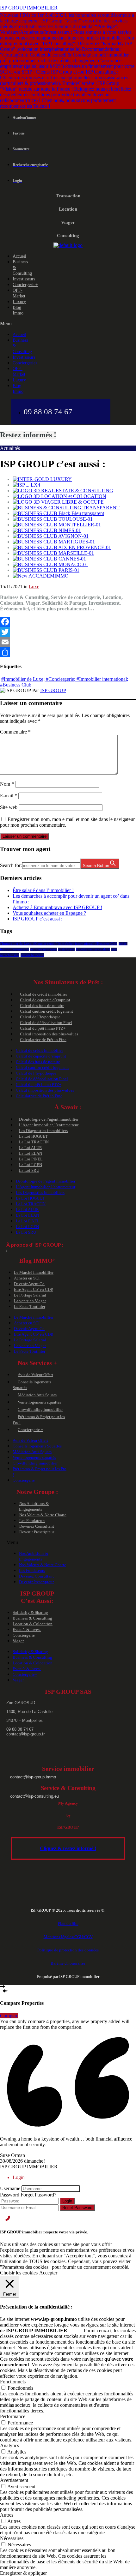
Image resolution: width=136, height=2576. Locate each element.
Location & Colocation (33, 1624)
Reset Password (77, 2208)
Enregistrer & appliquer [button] (23, 2573)
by (68, 1815)
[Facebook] (68, 622)
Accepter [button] (48, 2273)
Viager (18, 1641)
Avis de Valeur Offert (35, 1375)
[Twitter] (68, 632)
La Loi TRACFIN (34, 1142)
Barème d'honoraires (68, 1963)
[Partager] (68, 652)
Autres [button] (7, 2515)
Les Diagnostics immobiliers (43, 1131)
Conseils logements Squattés (37, 1446)
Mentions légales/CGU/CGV (68, 1937)
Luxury (19, 302)
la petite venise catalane (93, 949)
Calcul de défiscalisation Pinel (46, 1023)
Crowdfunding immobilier (40, 1409)
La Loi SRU (29, 1170)
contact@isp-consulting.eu (33, 1796)
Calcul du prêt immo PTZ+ (43, 1028)
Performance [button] (13, 2416)
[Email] (68, 642)
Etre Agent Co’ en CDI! (34, 1289)
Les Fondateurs (32, 1521)
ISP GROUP (53, 690)
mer (114, 949)
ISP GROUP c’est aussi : (37, 919)
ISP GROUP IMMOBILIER (29, 8)
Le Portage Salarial (30, 1295)
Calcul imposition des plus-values (49, 1034)
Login (67, 2201)
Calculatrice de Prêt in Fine (43, 1040)
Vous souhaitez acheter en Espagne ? (49, 913)
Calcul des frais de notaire (42, 1006)
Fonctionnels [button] (13, 2382)
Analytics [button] (9, 2445)
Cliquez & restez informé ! (68, 1848)
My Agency (68, 1803)
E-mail (9, 796)
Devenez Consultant (37, 1526)
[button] (14, 324)
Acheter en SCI (27, 1278)
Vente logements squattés (39, 1402)
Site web (9, 807)
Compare (9, 2016)
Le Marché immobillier (34, 1272)
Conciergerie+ (25, 285)
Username (10, 2188)
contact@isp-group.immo (31, 1777)
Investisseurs (24, 279)
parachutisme (10, 955)
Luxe (34, 587)
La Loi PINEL (31, 1159)
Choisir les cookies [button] (19, 2273)
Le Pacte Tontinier (30, 1306)
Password (10, 2195)
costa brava (66, 949)
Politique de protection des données (68, 1950)
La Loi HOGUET (33, 1136)
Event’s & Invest (27, 1629)
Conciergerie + (30, 1430)
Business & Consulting (32, 1618)
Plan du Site (68, 1923)
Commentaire (15, 732)
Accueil (19, 256)
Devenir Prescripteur (37, 1532)
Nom (7, 784)
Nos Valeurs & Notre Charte (43, 1515)
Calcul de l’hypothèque (40, 1017)
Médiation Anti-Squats (37, 1395)
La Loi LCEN (31, 1165)
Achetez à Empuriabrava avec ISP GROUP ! (57, 907)
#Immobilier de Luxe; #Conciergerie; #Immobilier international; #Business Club (59, 944)
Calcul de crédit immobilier (43, 994)
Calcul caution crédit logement (46, 1011)
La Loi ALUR (31, 1148)
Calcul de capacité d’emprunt (45, 1000)
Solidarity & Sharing (30, 1612)
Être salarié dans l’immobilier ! (43, 890)
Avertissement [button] (14, 2480)
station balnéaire (32, 955)
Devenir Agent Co (29, 1284)
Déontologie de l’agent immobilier (49, 1119)
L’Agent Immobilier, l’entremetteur (49, 1125)
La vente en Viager (30, 1301)
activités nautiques (44, 949)
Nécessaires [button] (12, 2538)
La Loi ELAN (31, 1153)
